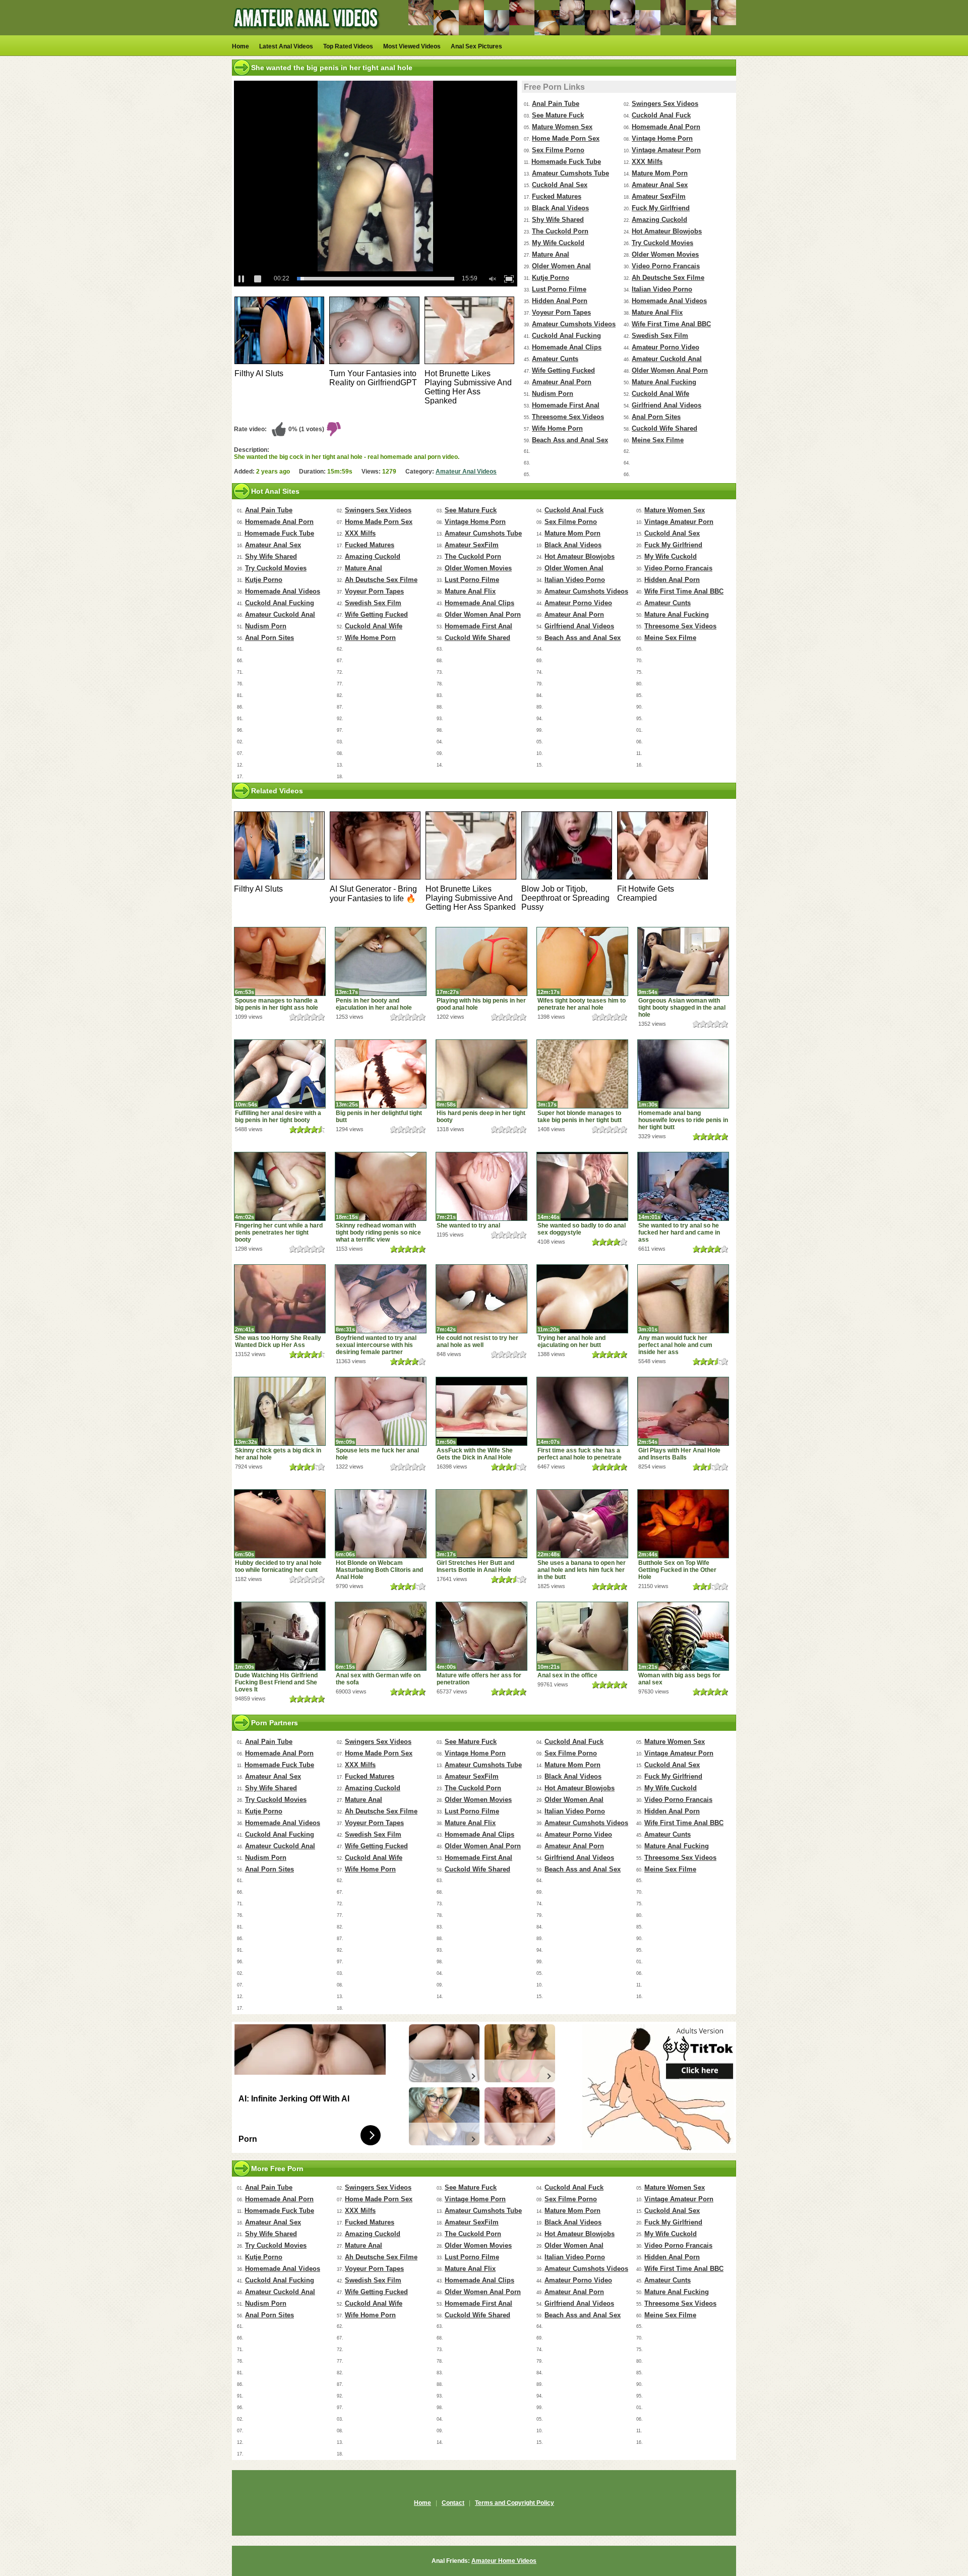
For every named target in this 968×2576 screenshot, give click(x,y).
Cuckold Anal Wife (660, 394)
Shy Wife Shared (558, 220)
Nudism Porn (553, 394)
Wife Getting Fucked (563, 370)
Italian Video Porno (662, 289)
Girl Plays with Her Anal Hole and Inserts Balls (679, 1454)
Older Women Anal (561, 266)
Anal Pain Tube (556, 104)
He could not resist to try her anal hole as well (477, 1341)
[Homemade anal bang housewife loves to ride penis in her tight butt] (683, 1074)
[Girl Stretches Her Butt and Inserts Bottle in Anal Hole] (481, 1524)
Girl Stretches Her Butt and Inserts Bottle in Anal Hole (475, 1566)
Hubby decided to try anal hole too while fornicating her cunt (278, 1566)
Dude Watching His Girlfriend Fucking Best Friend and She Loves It (276, 1682)
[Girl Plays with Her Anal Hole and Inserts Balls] (683, 1411)
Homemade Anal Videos (669, 301)
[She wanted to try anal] (481, 1186)
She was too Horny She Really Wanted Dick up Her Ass (278, 1341)
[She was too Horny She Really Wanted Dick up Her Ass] (280, 1299)
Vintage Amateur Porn (666, 150)
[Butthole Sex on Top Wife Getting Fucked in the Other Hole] (683, 1524)
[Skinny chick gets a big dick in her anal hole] (280, 1411)
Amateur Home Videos (504, 2561)
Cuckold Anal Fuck (661, 115)
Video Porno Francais (666, 266)
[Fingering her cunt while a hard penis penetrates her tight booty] (280, 1186)
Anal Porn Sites (656, 417)
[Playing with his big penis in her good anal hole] (481, 961)
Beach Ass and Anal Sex (570, 440)
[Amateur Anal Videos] (308, 33)
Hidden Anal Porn (560, 301)
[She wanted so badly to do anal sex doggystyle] (582, 1186)
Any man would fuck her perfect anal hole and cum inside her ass (675, 1345)
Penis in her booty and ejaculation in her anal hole (374, 1004)
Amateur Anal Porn (562, 382)
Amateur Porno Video (665, 347)
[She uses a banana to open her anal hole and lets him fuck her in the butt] (582, 1524)
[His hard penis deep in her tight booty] (481, 1074)
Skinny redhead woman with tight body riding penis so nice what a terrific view (378, 1233)
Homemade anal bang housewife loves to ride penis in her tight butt (683, 1120)
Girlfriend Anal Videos (667, 405)
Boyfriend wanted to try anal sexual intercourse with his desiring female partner (376, 1345)
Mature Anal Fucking (664, 382)
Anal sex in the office (567, 1675)
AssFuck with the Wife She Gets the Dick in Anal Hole (475, 1454)
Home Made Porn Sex (566, 138)
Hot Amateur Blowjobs (667, 231)
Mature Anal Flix (657, 312)
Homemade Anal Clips (567, 347)
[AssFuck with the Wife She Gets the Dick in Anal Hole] (481, 1411)
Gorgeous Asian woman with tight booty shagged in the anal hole (682, 1008)
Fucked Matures (557, 196)
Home (240, 46)
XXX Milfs (647, 162)
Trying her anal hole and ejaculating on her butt (571, 1341)
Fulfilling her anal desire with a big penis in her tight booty (278, 1117)
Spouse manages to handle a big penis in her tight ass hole (277, 1004)
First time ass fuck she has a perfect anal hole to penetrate (580, 1454)
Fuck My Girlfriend (661, 208)
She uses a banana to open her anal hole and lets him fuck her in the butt (582, 1570)
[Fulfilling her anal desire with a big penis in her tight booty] (280, 1074)
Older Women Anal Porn (670, 370)
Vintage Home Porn (662, 138)
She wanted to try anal (468, 1225)
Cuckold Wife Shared (664, 428)
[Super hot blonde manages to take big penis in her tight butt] (582, 1074)
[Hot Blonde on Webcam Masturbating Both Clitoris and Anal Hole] (381, 1524)
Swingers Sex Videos (665, 104)
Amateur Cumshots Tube (570, 173)
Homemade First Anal (566, 405)
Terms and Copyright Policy (515, 2503)
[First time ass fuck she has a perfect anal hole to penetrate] (582, 1411)
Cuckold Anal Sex (560, 185)
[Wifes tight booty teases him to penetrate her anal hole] (582, 961)
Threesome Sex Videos (568, 417)
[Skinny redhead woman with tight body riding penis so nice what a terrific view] (381, 1186)
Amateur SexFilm (659, 196)
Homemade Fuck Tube (566, 162)
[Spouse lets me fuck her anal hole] (381, 1411)
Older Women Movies (665, 254)
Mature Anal (551, 254)
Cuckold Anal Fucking (566, 336)
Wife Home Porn (557, 428)
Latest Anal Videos (286, 46)
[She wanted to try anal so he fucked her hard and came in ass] (683, 1186)
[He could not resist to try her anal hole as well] (481, 1299)
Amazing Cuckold (659, 220)
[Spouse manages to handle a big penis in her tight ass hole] (280, 961)
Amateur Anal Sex (660, 185)
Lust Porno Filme (559, 289)
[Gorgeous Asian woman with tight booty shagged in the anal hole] (683, 961)
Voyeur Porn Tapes (561, 312)
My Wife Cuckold (558, 243)
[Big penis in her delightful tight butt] (381, 1074)
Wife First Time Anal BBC (671, 324)
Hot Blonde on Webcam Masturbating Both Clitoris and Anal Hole (379, 1570)
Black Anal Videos (560, 208)
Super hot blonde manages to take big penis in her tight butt (580, 1117)
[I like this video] (279, 429)
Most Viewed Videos (412, 46)
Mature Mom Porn (660, 173)
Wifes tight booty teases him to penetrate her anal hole (582, 1004)
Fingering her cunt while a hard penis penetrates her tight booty (279, 1233)
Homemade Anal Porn (666, 127)
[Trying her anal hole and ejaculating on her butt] (582, 1299)
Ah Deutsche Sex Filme (668, 278)
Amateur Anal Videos (466, 472)
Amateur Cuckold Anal (667, 359)
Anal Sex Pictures (476, 46)
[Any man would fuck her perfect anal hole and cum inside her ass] (683, 1299)
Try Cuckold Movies (662, 243)
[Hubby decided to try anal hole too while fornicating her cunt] (280, 1524)
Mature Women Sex (562, 127)
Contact (453, 2503)
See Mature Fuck (558, 115)
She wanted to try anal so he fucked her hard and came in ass (679, 1233)
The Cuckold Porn (560, 231)
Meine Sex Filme (658, 440)
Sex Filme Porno (558, 150)
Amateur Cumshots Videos (574, 324)
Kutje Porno (551, 278)
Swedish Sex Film (660, 336)
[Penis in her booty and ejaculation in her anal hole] (381, 961)
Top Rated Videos (348, 46)
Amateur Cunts (555, 359)
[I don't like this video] (334, 429)
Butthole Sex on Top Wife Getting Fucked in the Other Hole (677, 1570)
